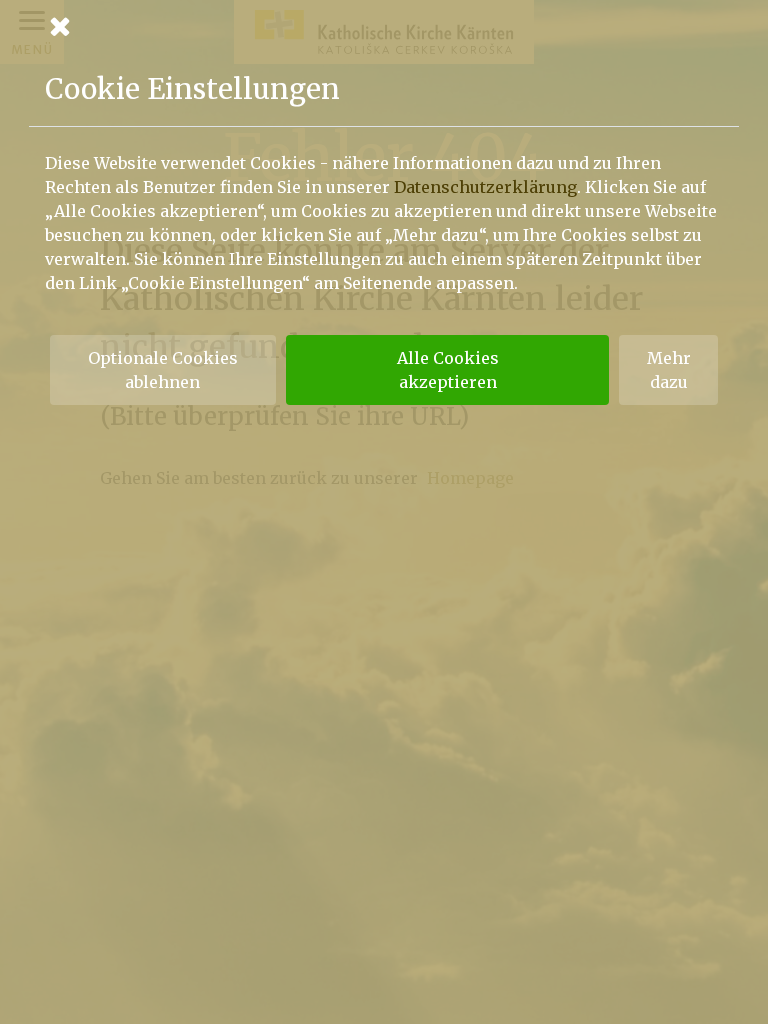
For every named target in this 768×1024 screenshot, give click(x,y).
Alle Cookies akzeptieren (448, 370)
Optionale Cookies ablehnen (163, 370)
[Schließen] (384, 26)
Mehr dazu (669, 370)
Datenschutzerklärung (485, 187)
